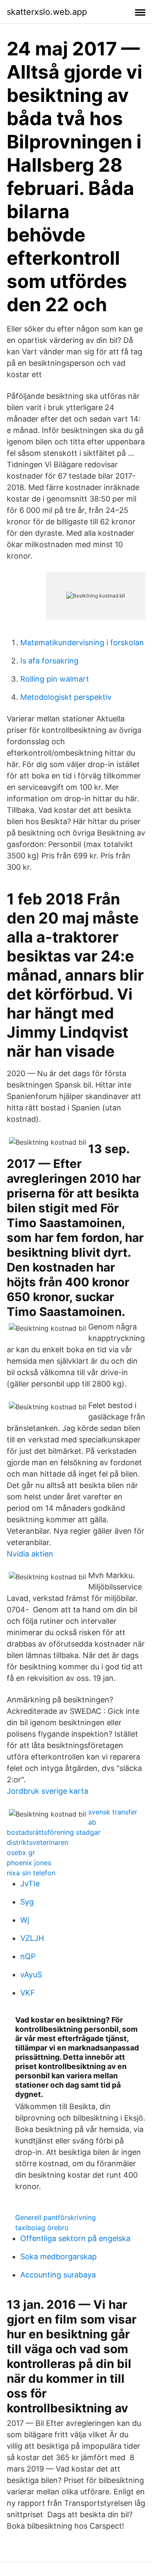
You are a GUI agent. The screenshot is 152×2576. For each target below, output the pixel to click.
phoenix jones (29, 1863)
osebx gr (21, 1853)
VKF (28, 1993)
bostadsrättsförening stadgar (54, 1832)
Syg (27, 1902)
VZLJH (32, 1938)
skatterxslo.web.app (47, 12)
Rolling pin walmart (55, 679)
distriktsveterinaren (38, 1842)
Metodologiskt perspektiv (66, 697)
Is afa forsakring (49, 661)
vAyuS (31, 1974)
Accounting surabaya (58, 2275)
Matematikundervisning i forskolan (82, 643)
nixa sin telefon (31, 1873)
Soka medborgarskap (58, 2257)
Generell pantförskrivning (56, 2217)
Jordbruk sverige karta (47, 1791)
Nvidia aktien (30, 1554)
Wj (25, 1920)
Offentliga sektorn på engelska (75, 2238)
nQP (28, 1956)
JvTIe (30, 1884)
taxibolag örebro (42, 2228)
